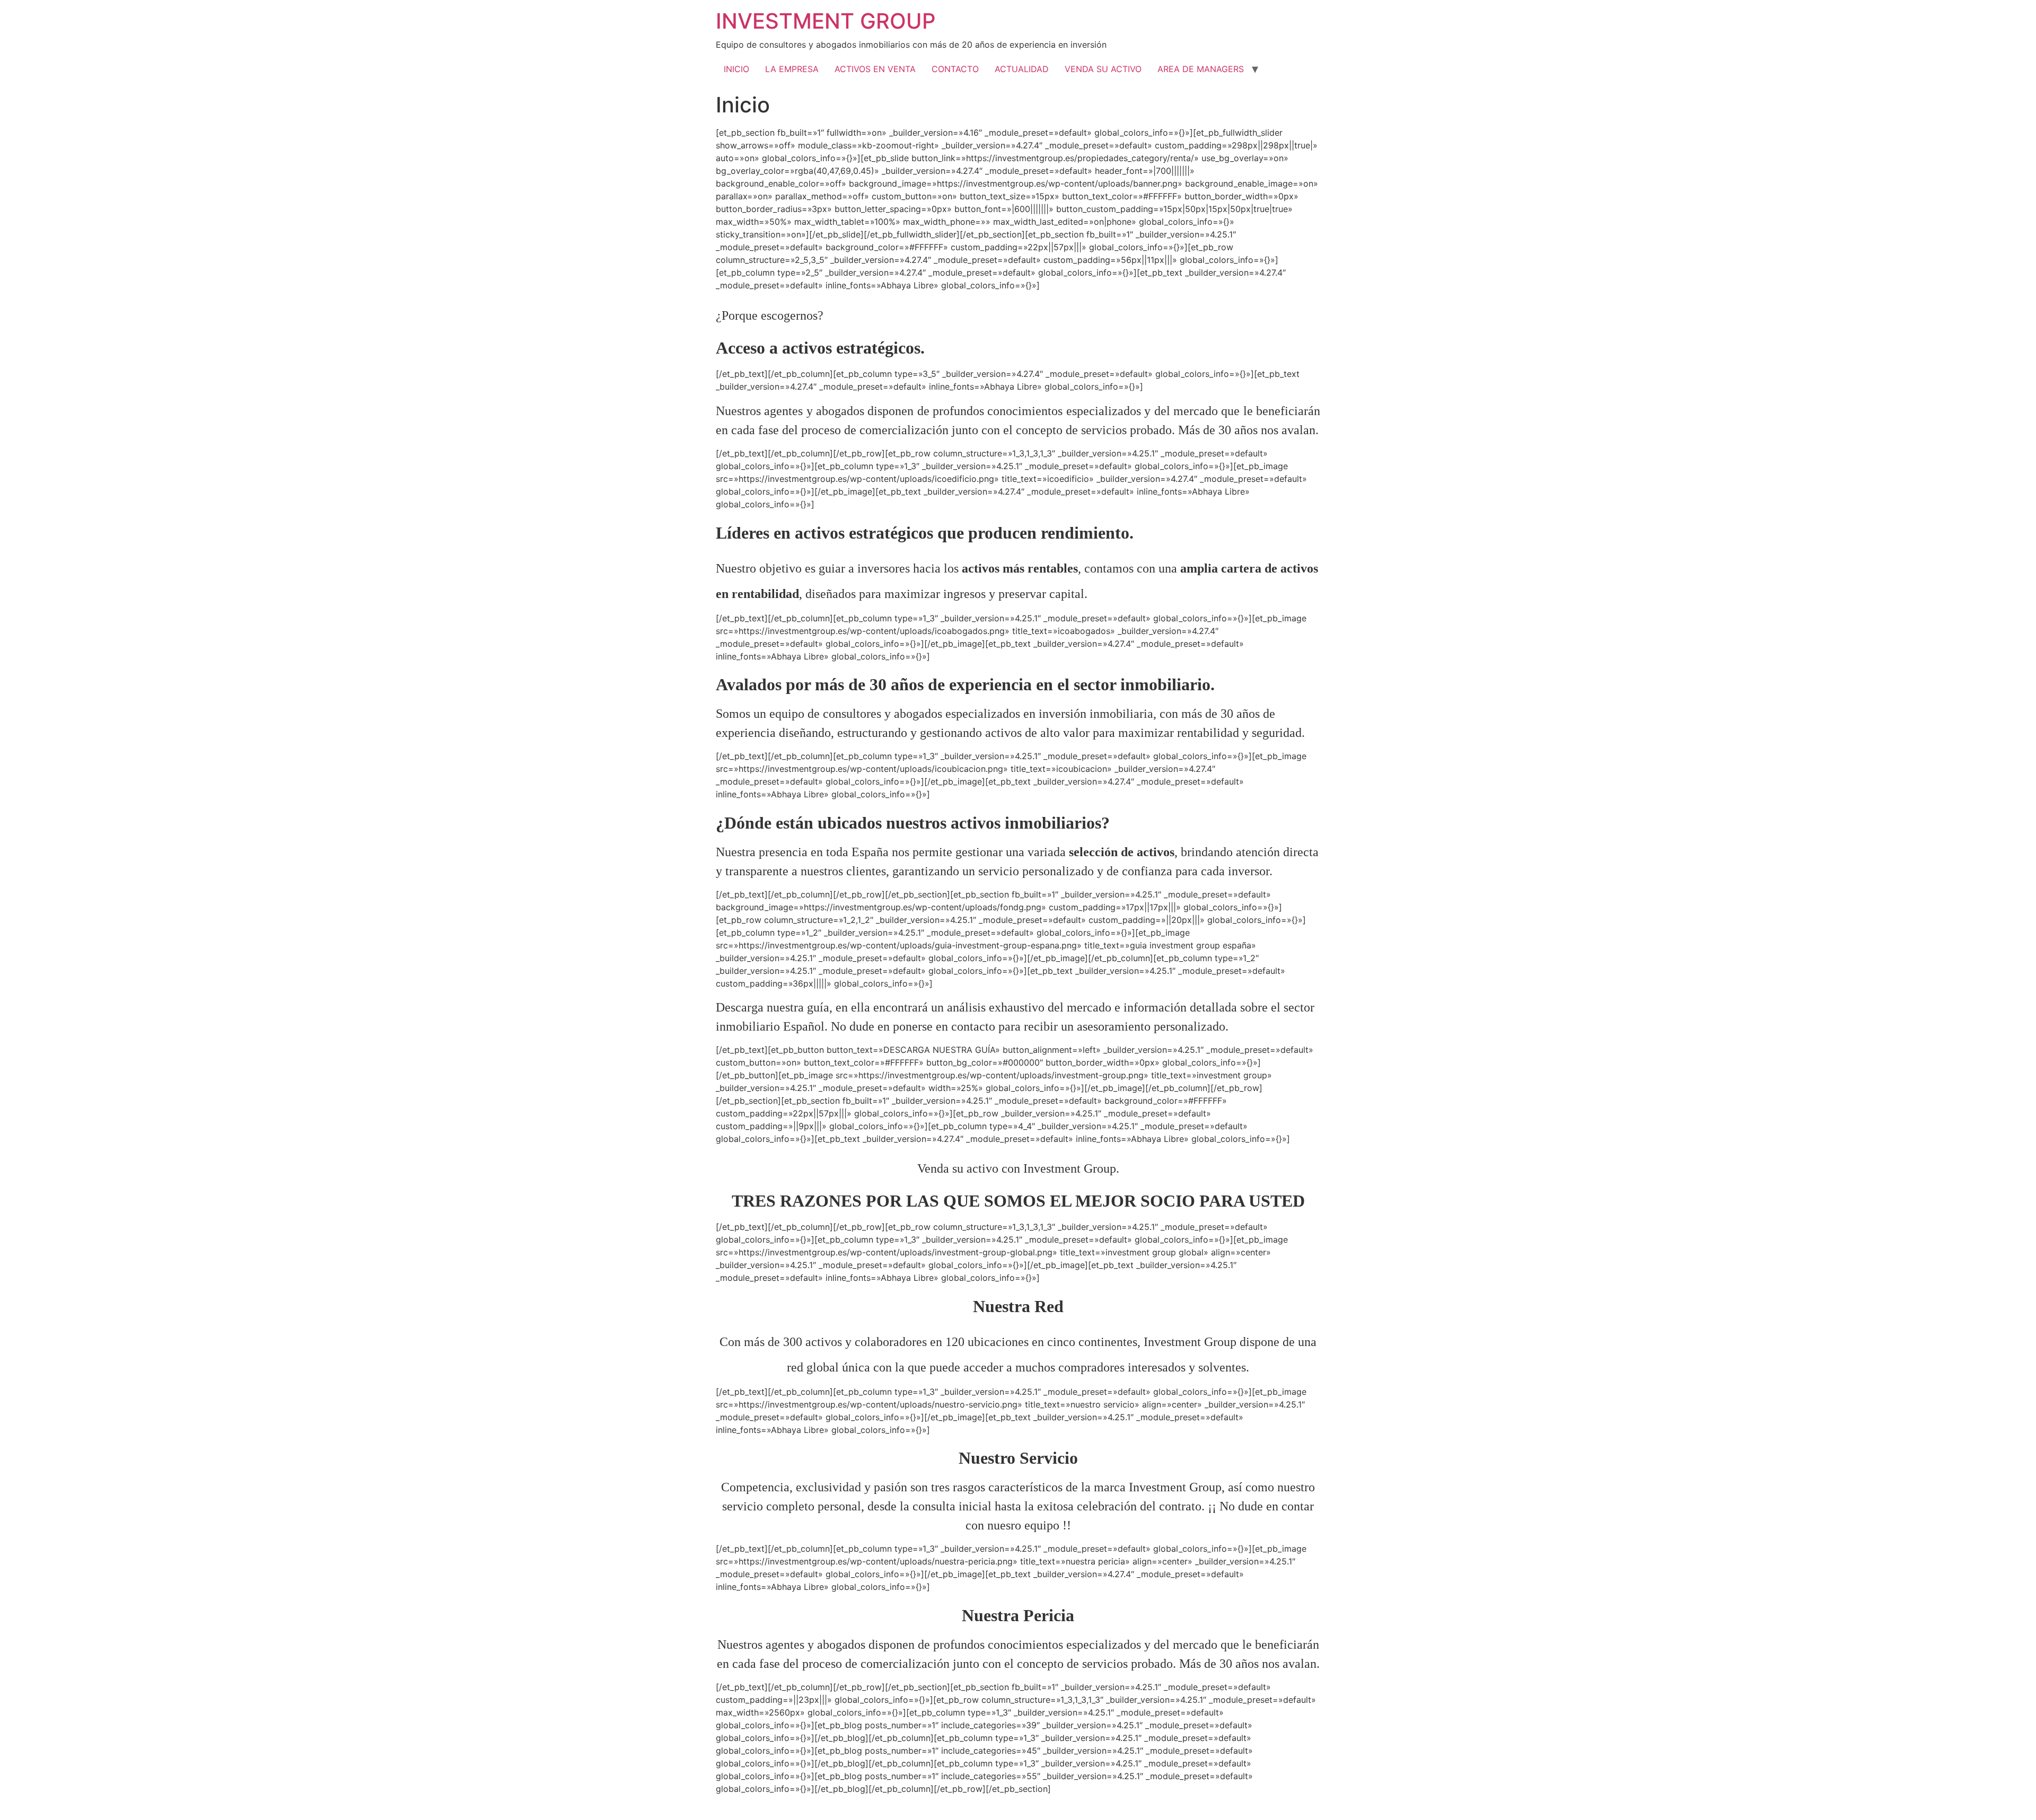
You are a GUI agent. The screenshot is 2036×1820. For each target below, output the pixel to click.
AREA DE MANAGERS (1201, 69)
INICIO (736, 69)
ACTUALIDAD (1022, 69)
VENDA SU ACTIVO (1103, 69)
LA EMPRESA (792, 69)
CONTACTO (955, 69)
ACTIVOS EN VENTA (875, 69)
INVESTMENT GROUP (826, 21)
